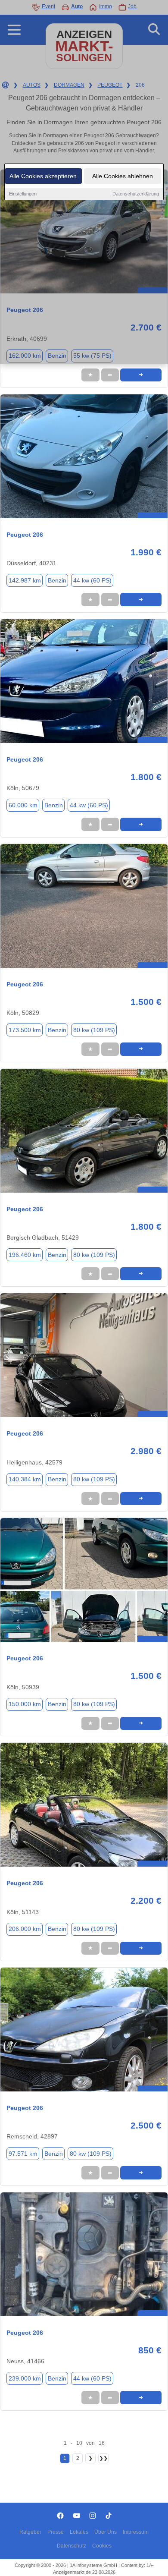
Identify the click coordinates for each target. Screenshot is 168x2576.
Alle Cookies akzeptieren (43, 176)
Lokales (79, 2532)
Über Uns (106, 2532)
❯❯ (103, 2458)
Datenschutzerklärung (136, 194)
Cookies (102, 2546)
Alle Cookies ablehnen (123, 176)
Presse (56, 2532)
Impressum (136, 2532)
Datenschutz (72, 2546)
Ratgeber (30, 2532)
